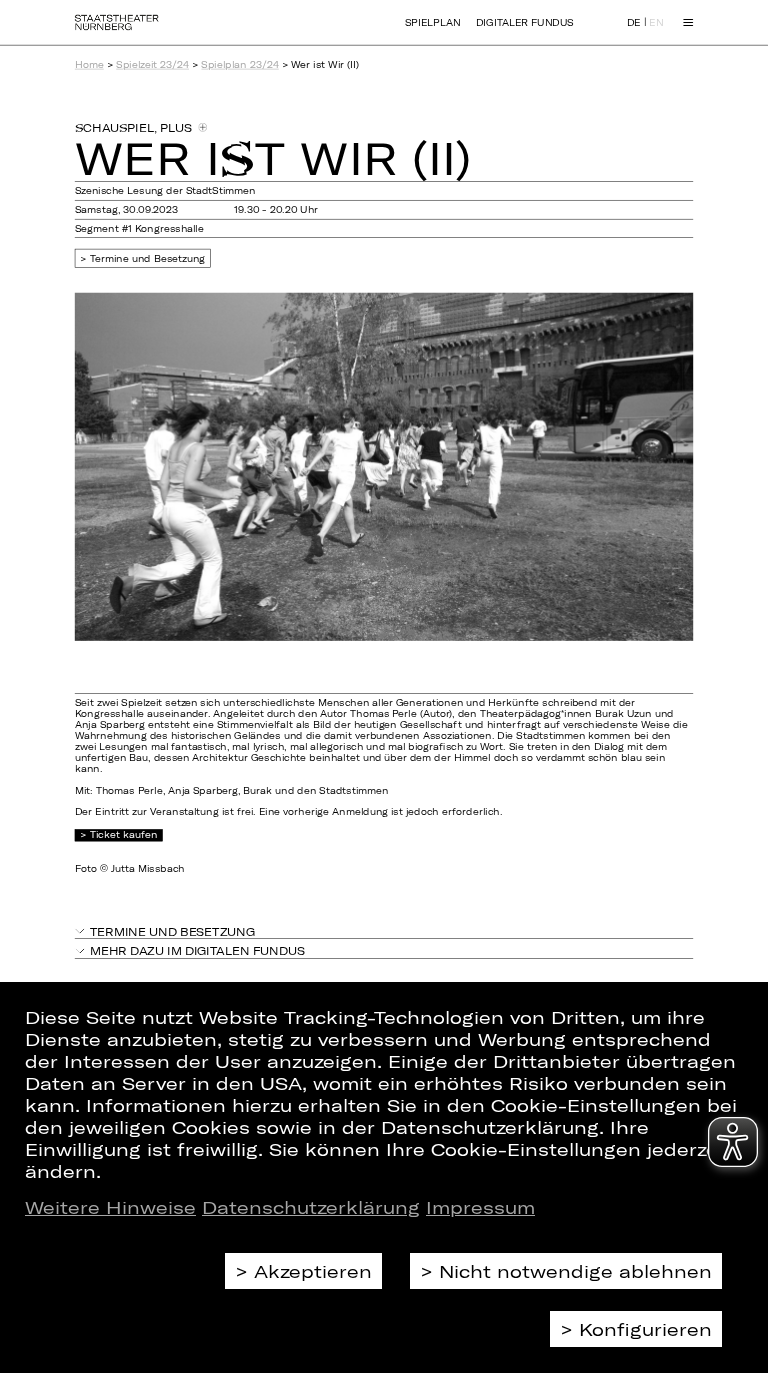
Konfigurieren (645, 1329)
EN (656, 23)
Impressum (480, 1207)
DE (634, 23)
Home (89, 64)
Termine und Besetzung (148, 258)
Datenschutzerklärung (311, 1207)
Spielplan (433, 22)
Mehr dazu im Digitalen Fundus (197, 950)
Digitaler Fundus (525, 22)
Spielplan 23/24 (239, 64)
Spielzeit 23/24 (152, 64)
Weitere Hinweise (110, 1207)
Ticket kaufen (123, 834)
